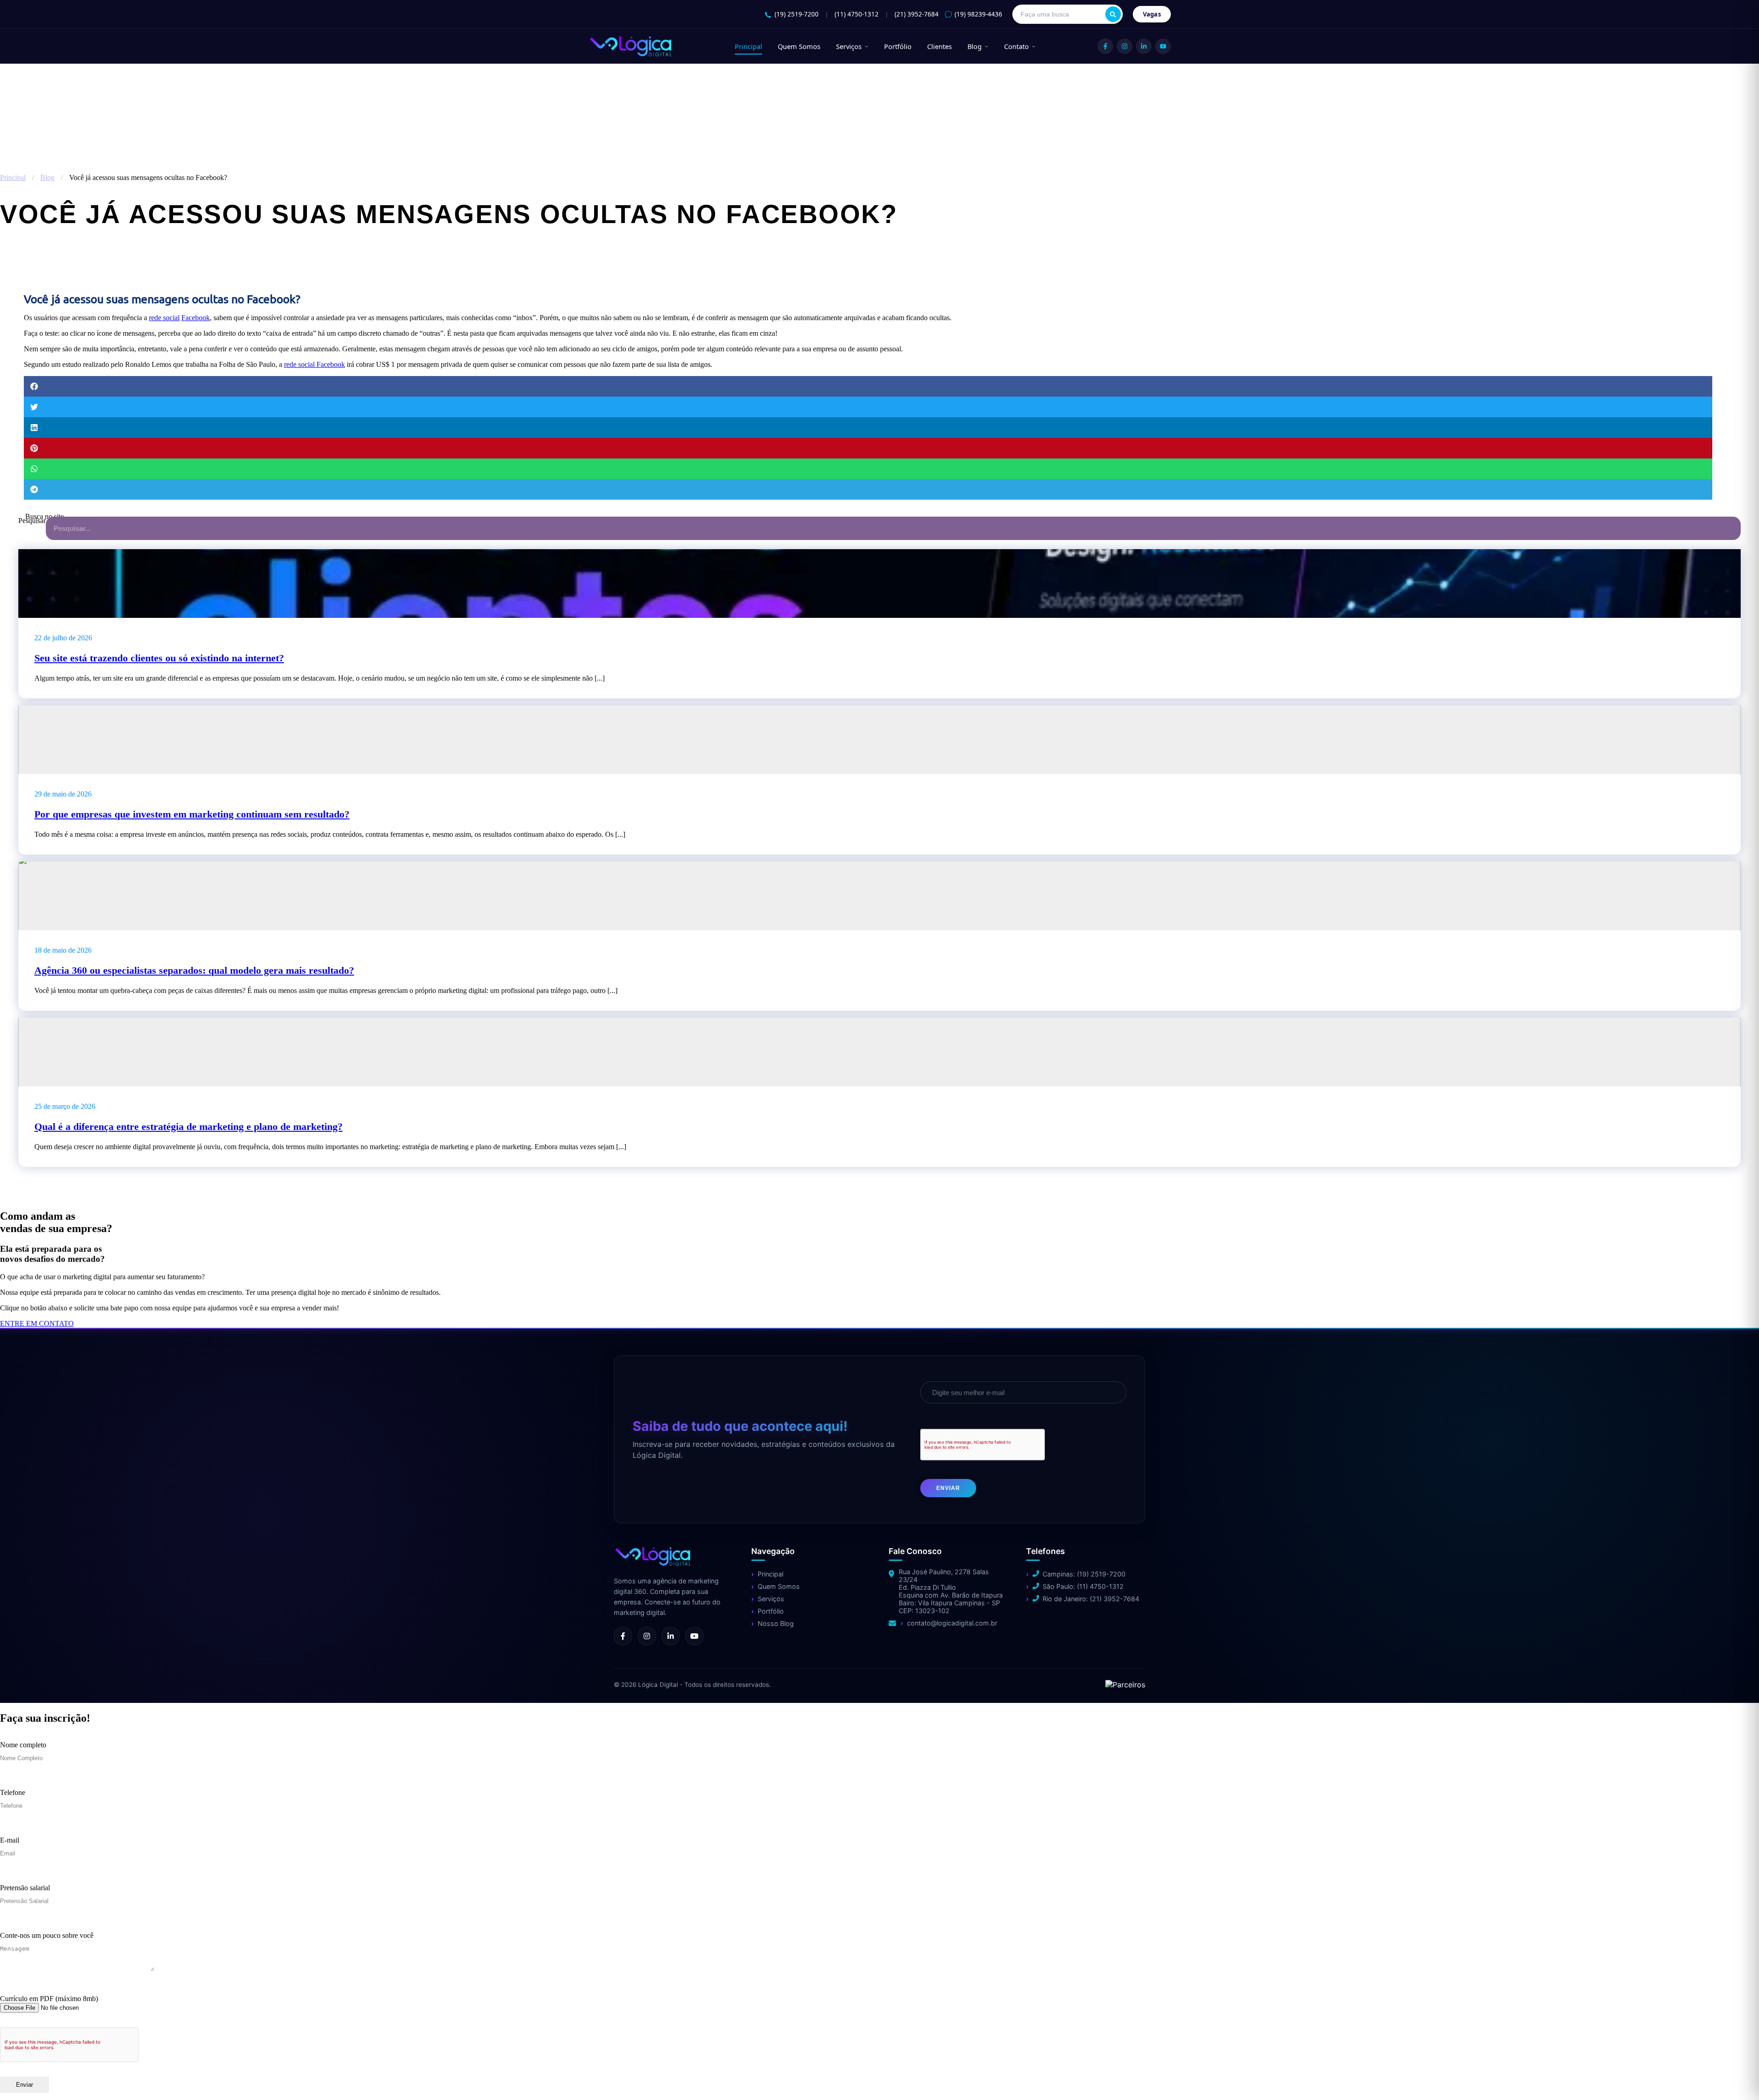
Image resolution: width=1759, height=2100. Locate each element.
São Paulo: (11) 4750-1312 (1083, 1586)
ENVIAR (948, 1488)
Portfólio (898, 46)
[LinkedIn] (1144, 46)
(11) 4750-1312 (857, 14)
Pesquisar (32, 521)
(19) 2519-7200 (797, 14)
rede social (164, 318)
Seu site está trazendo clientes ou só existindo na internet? (159, 658)
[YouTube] (1163, 46)
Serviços (849, 46)
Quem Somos (799, 46)
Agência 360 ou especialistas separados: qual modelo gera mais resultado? (194, 970)
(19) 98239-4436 (978, 14)
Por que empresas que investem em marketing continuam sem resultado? (192, 814)
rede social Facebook (314, 364)
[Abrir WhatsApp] (23, 2077)
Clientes (940, 46)
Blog (975, 46)
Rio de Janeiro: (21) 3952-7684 (1091, 1599)
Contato (1016, 46)
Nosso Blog (776, 1623)
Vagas (1152, 14)
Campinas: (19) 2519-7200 (1084, 1574)
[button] (868, 386)
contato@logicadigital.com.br (952, 1623)
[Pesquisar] (1113, 14)
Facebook (196, 318)
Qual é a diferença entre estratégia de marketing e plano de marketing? (188, 1126)
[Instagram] (1125, 46)
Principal (748, 46)
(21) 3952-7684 (917, 14)
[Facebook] (1105, 46)
